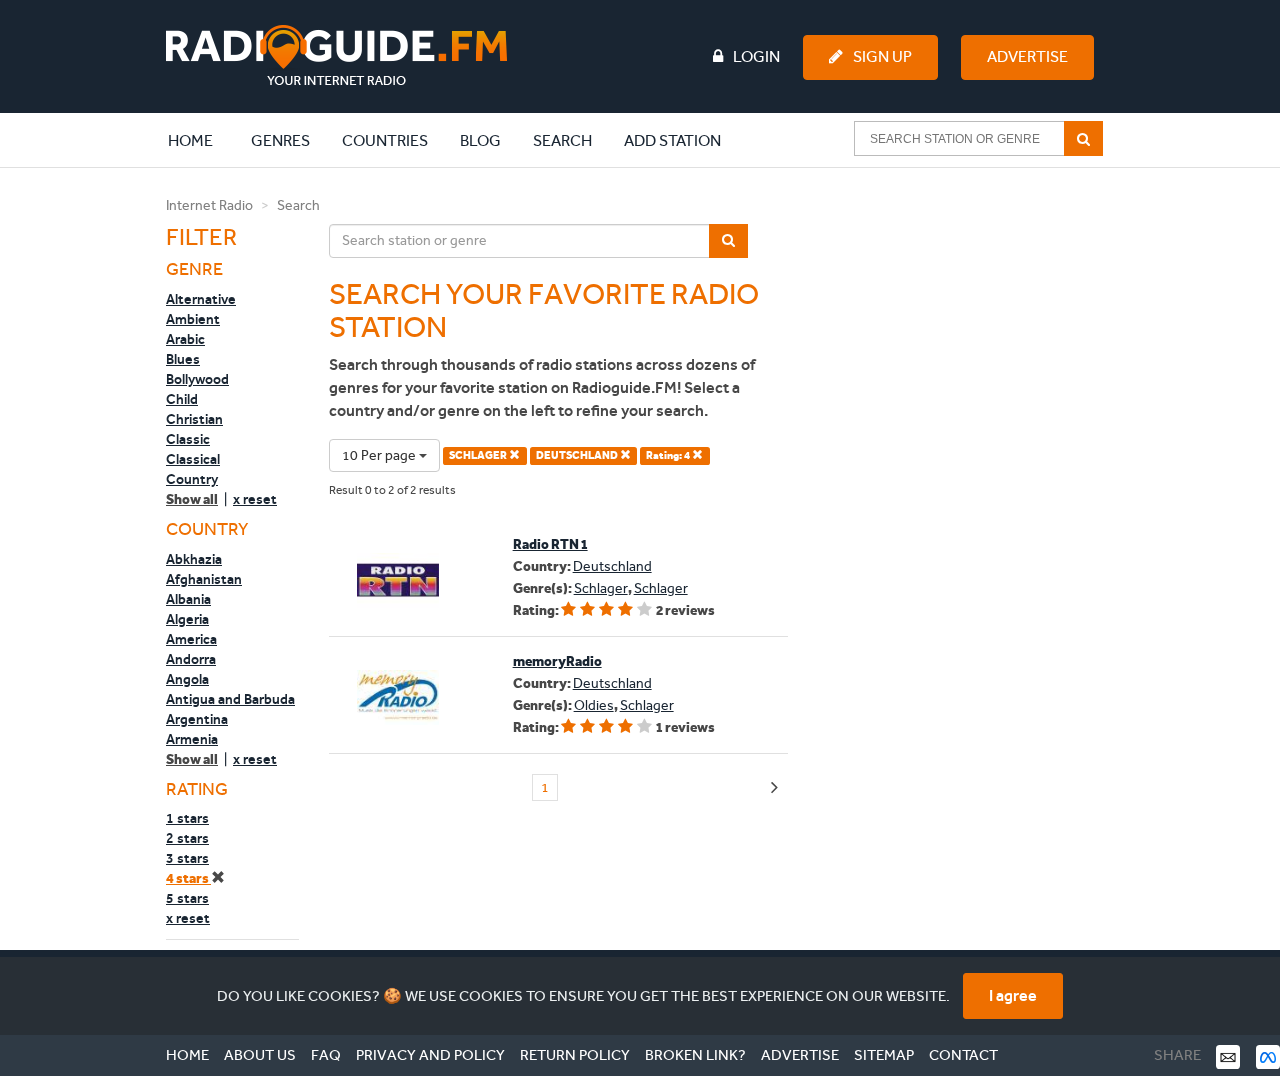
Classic (188, 439)
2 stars (187, 838)
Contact (963, 1055)
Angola (187, 679)
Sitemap (884, 1055)
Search (562, 140)
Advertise (1027, 56)
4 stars (188, 878)
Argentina (197, 719)
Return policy (575, 1055)
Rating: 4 (669, 455)
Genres (280, 140)
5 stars (187, 898)
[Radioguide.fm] (336, 55)
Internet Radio (209, 205)
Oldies (594, 705)
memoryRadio (557, 661)
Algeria (187, 619)
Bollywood (197, 379)
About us (260, 1055)
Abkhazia (194, 559)
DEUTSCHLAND (578, 455)
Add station (672, 140)
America (191, 639)
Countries (385, 140)
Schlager (601, 588)
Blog (480, 140)
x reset (255, 499)
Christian (194, 419)
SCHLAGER (479, 455)
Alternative (201, 299)
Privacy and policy (430, 1055)
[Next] (774, 788)
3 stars (187, 858)
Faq (326, 1055)
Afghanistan (204, 579)
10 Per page (380, 455)
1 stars (187, 818)
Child (182, 399)
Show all (192, 499)
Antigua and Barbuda (230, 699)
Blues (183, 359)
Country (192, 479)
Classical (193, 459)
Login (756, 56)
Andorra (191, 659)
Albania (188, 599)
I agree (1013, 995)
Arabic (185, 339)
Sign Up (882, 56)
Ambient (193, 319)
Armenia (192, 739)
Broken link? (695, 1055)
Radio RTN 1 (550, 544)
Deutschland (612, 566)
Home (201, 140)
